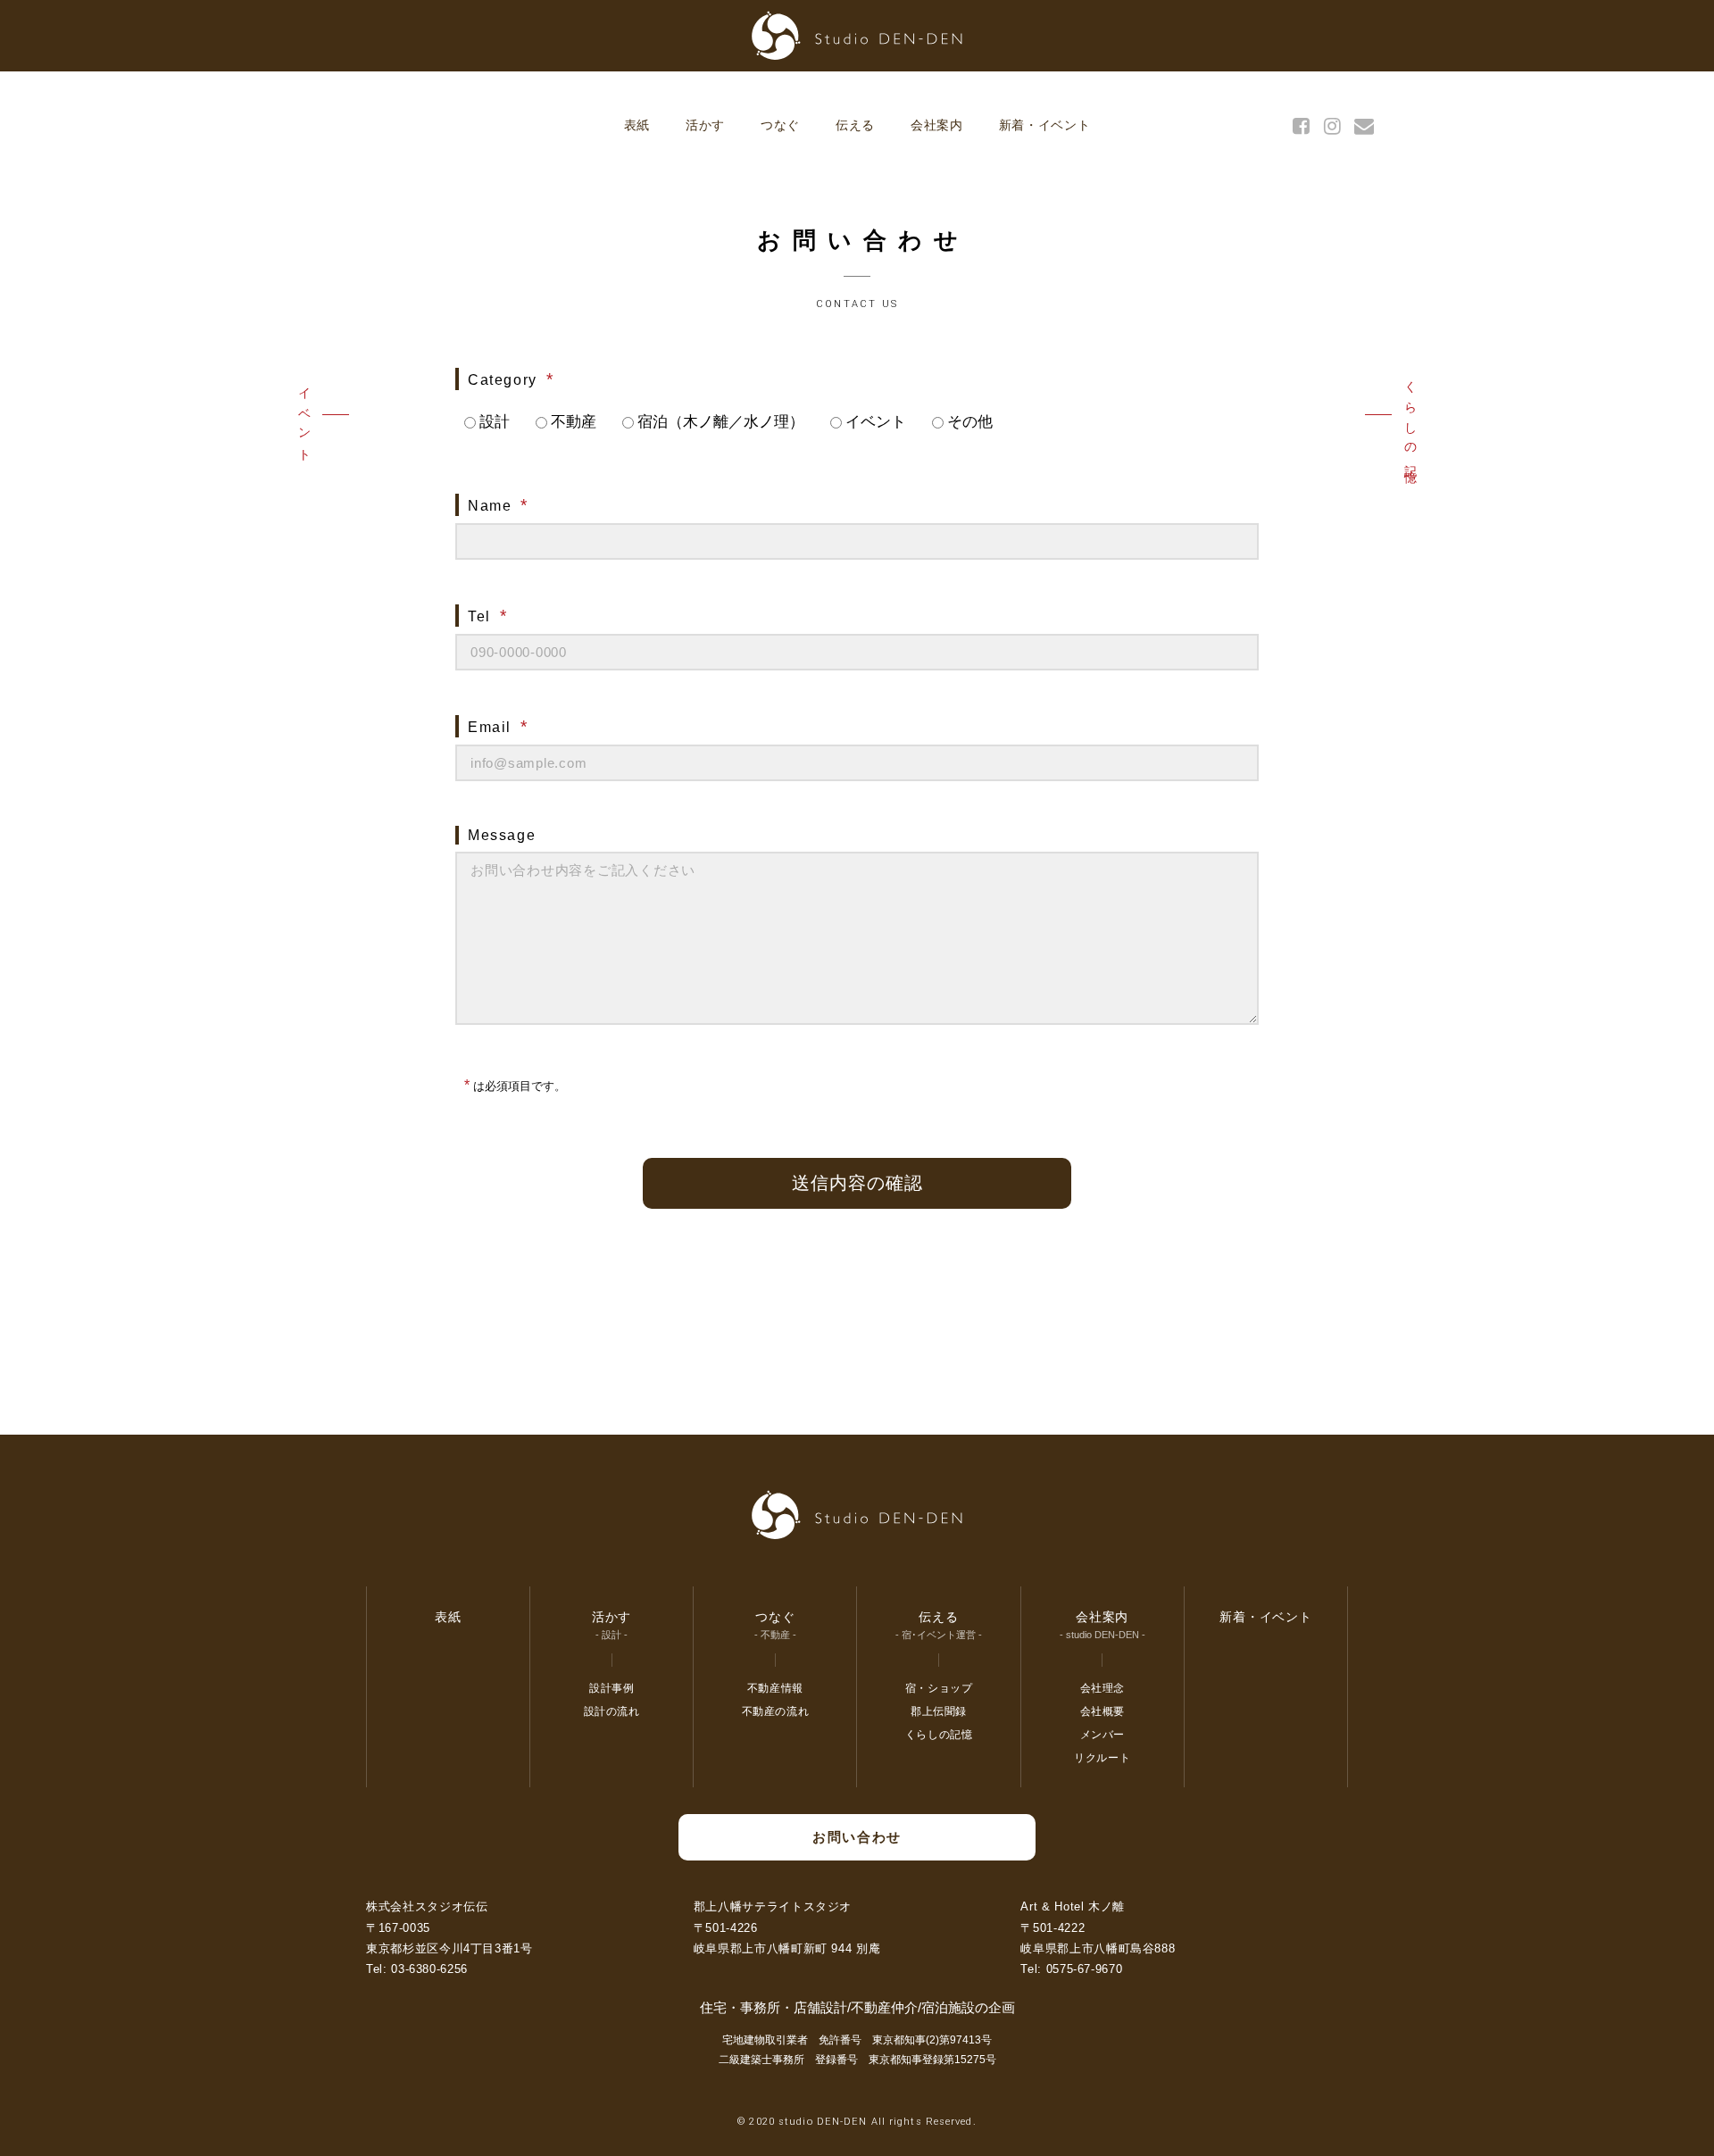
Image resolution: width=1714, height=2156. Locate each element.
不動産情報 (775, 1688)
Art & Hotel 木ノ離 (1073, 1906)
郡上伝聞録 (939, 1711)
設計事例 (612, 1688)
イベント (304, 420)
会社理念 (1102, 1688)
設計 (495, 422)
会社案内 (937, 125)
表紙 (637, 125)
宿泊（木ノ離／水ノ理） (721, 422)
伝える (855, 125)
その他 (970, 422)
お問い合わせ (857, 1837)
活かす (705, 125)
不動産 (574, 422)
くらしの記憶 (1410, 420)
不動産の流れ (776, 1711)
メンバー (1102, 1735)
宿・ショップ (939, 1688)
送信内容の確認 (857, 1183)
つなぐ (780, 125)
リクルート (1102, 1758)
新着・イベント (1045, 125)
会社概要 (1102, 1711)
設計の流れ (612, 1711)
